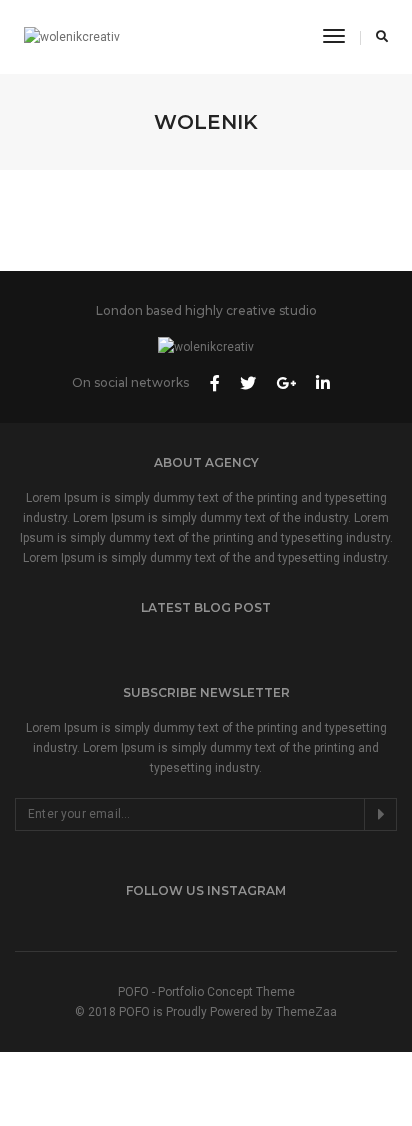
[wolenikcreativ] (72, 37)
